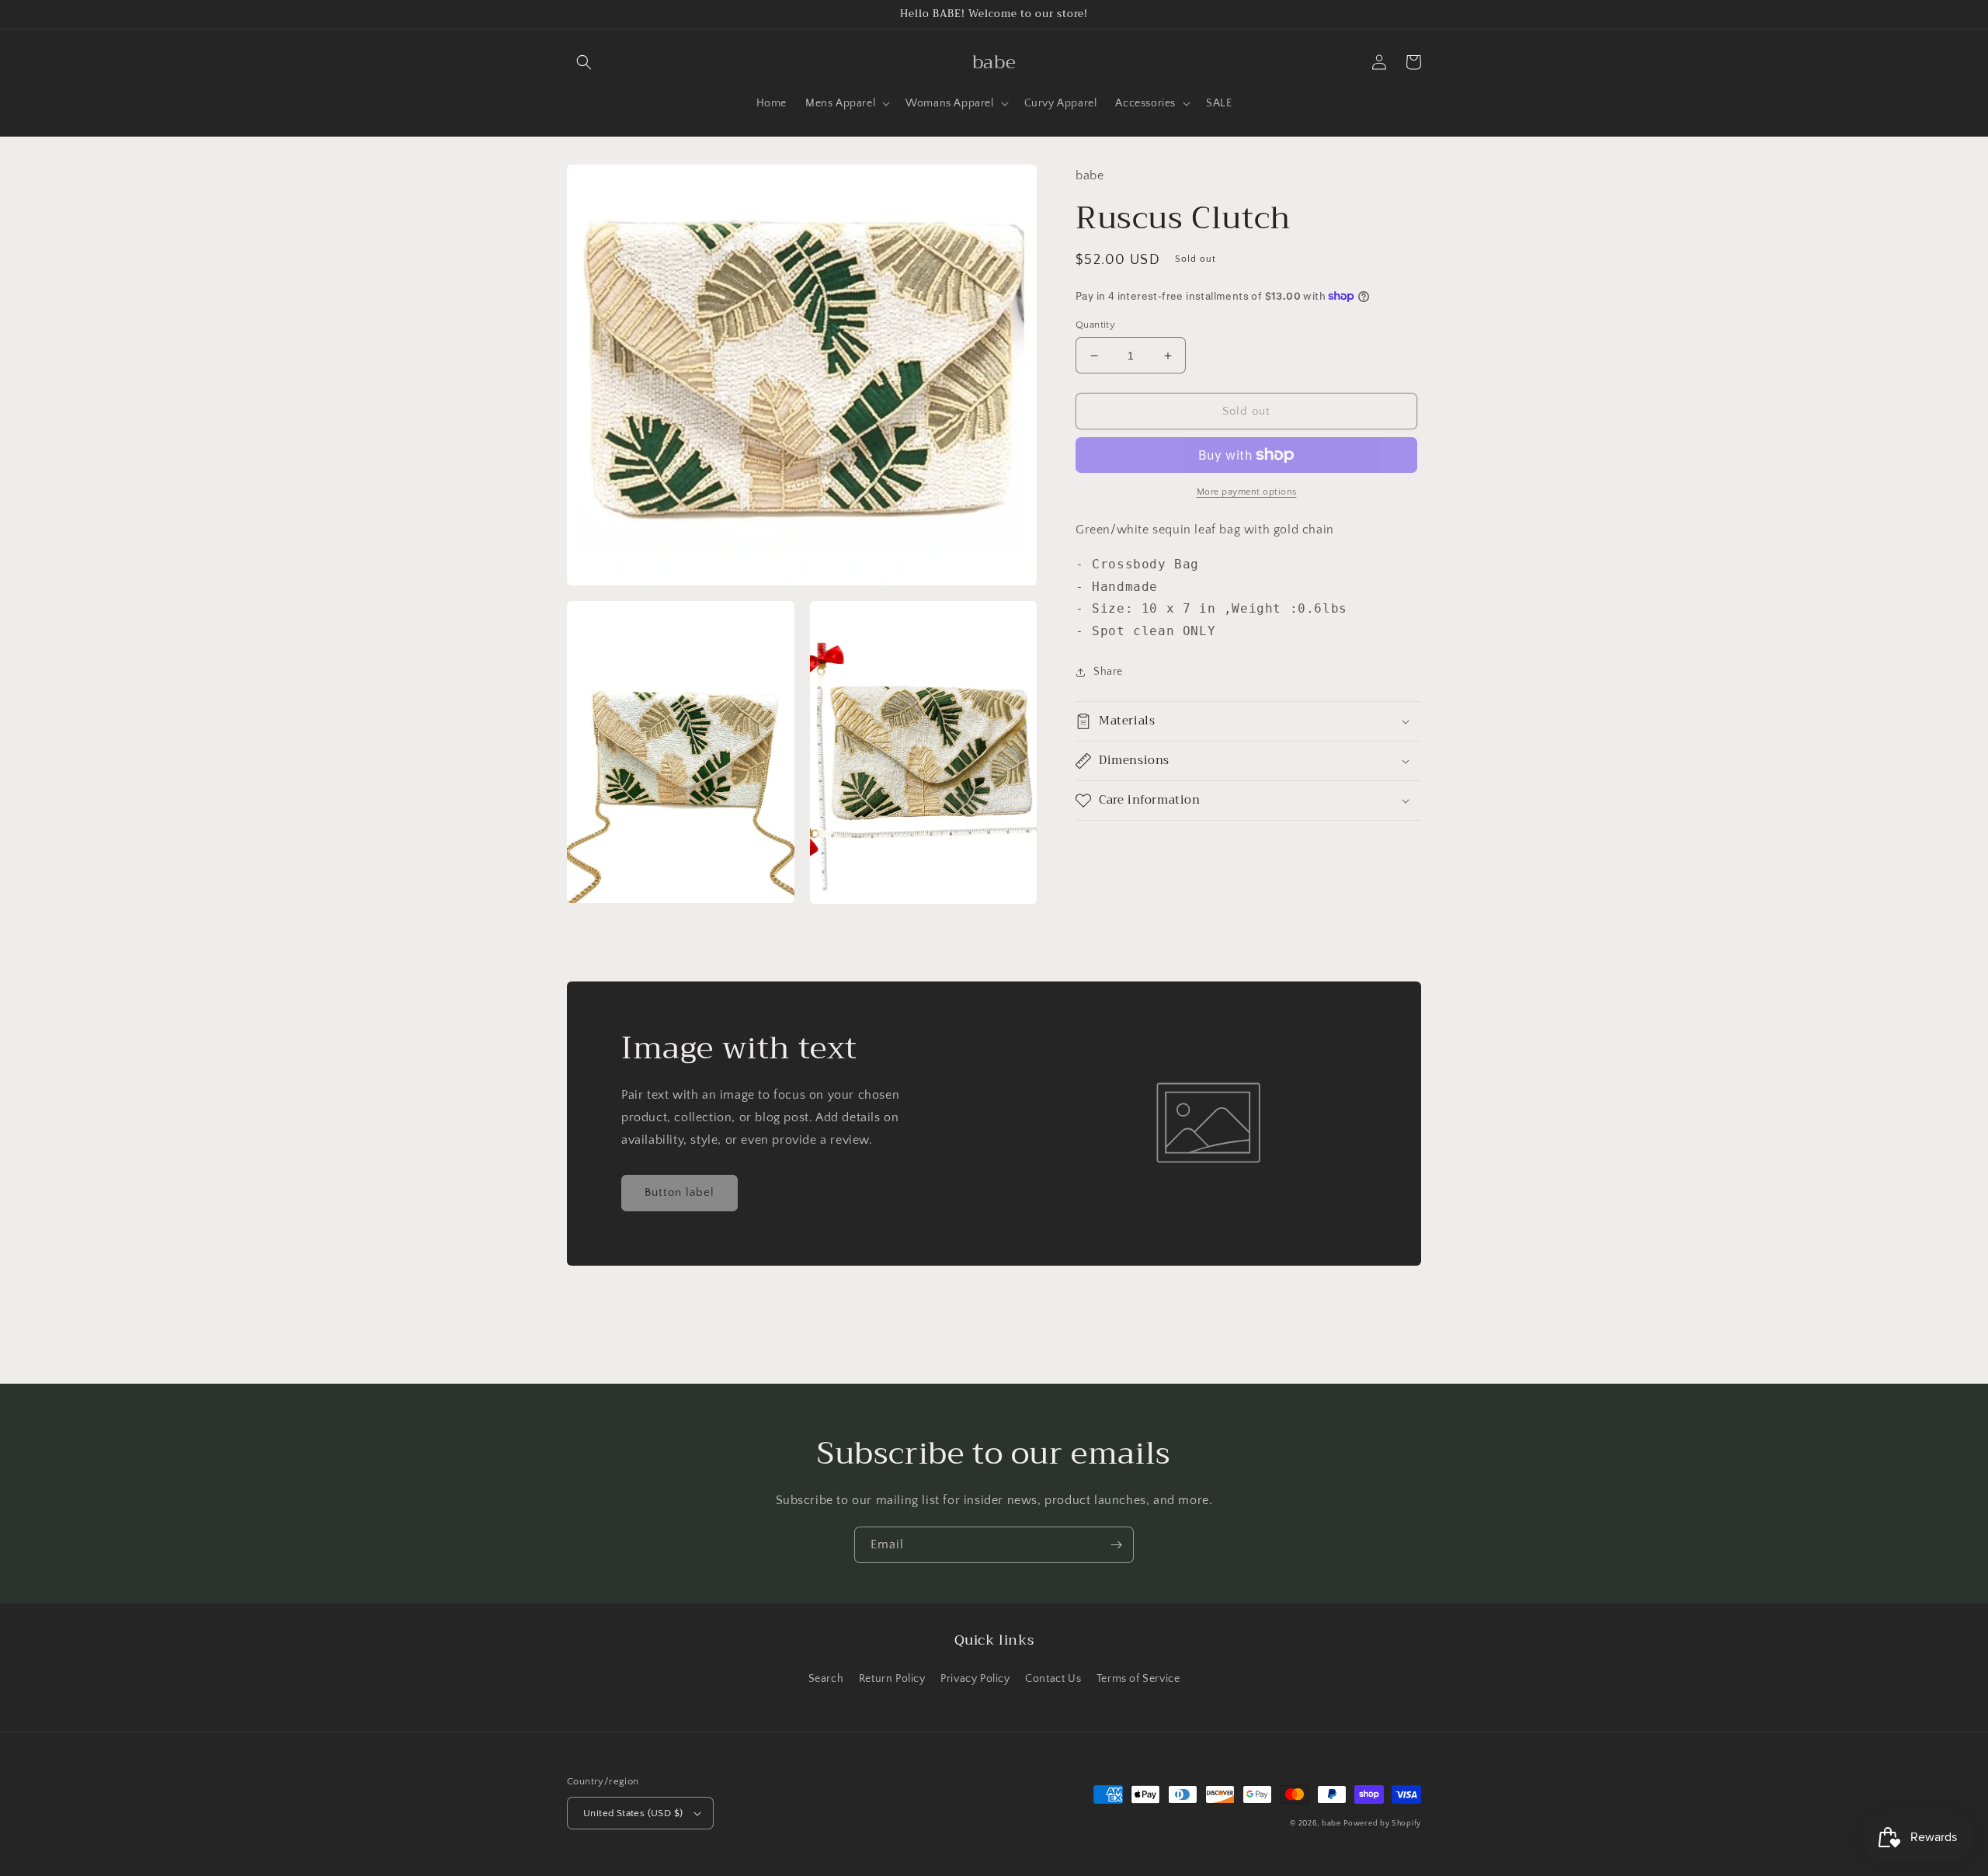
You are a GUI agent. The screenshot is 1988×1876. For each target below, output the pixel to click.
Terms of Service (1138, 1679)
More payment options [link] (1247, 492)
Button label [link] (679, 1192)
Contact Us (1053, 1679)
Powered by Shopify (1382, 1824)
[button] (584, 62)
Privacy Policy (975, 1679)
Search (826, 1679)
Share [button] (1108, 672)
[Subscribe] (1116, 1545)
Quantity (1095, 325)
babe (1331, 1824)
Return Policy (892, 1679)
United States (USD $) (633, 1813)
